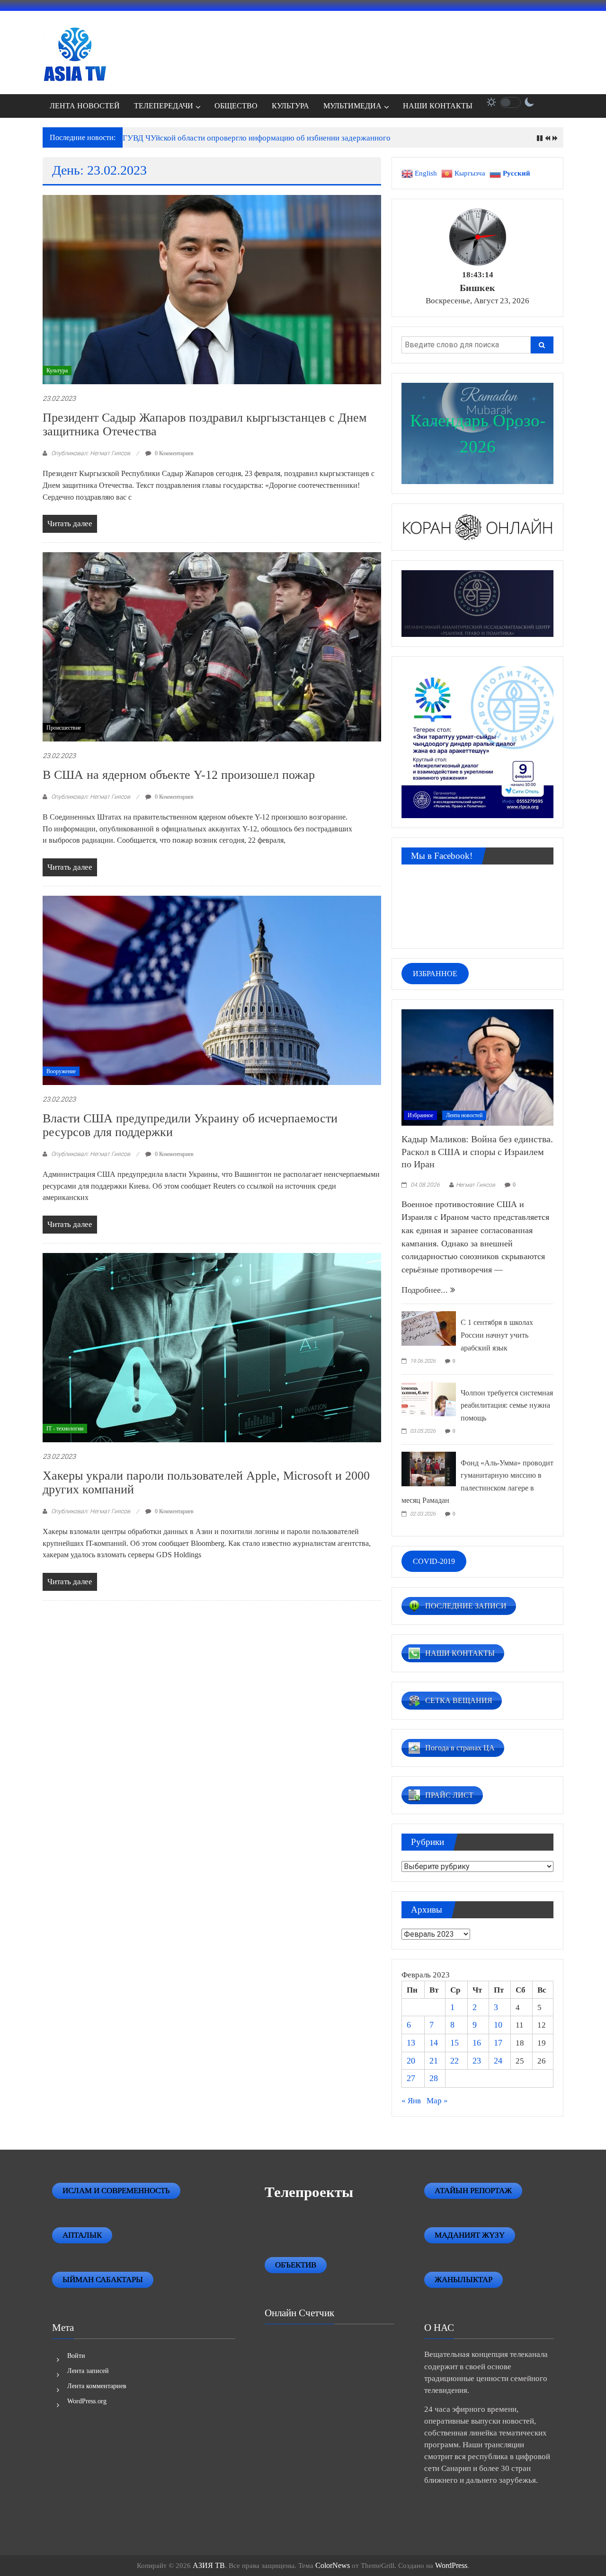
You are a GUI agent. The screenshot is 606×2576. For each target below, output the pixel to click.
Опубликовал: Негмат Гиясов (91, 453)
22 (454, 2061)
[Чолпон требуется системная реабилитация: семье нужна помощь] (429, 1398)
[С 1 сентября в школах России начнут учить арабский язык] (429, 1328)
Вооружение (61, 1071)
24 (498, 2061)
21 (434, 2061)
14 (434, 2043)
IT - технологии (65, 1429)
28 (434, 2078)
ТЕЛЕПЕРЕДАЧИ (164, 106)
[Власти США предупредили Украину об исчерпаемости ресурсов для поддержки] (212, 990)
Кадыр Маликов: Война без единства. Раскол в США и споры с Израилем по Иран (477, 1151)
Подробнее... (426, 1290)
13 (411, 2043)
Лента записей (88, 2371)
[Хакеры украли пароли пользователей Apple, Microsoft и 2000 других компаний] (212, 1347)
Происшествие (64, 728)
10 (498, 2025)
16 (477, 2043)
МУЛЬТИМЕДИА (352, 106)
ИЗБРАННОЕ (435, 974)
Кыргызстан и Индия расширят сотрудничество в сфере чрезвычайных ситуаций (263, 138)
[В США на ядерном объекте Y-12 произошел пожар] (212, 646)
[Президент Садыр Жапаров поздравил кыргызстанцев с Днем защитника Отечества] (212, 289)
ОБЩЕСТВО (236, 106)
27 (411, 2078)
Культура (57, 371)
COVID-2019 (434, 1561)
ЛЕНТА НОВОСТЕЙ (85, 106)
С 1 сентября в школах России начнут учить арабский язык (497, 1335)
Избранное (420, 1115)
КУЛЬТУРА (290, 106)
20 (411, 2061)
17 (498, 2043)
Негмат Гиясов (476, 1185)
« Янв (411, 2101)
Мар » (437, 2101)
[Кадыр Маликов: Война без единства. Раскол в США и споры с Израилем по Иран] (477, 1067)
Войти (76, 2356)
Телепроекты (309, 2192)
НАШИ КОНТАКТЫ (438, 106)
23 (477, 2061)
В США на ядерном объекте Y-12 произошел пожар (179, 775)
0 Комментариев (174, 453)
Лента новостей (464, 1115)
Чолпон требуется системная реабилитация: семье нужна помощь (507, 1405)
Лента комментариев (97, 2386)
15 (454, 2043)
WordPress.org (87, 2401)
